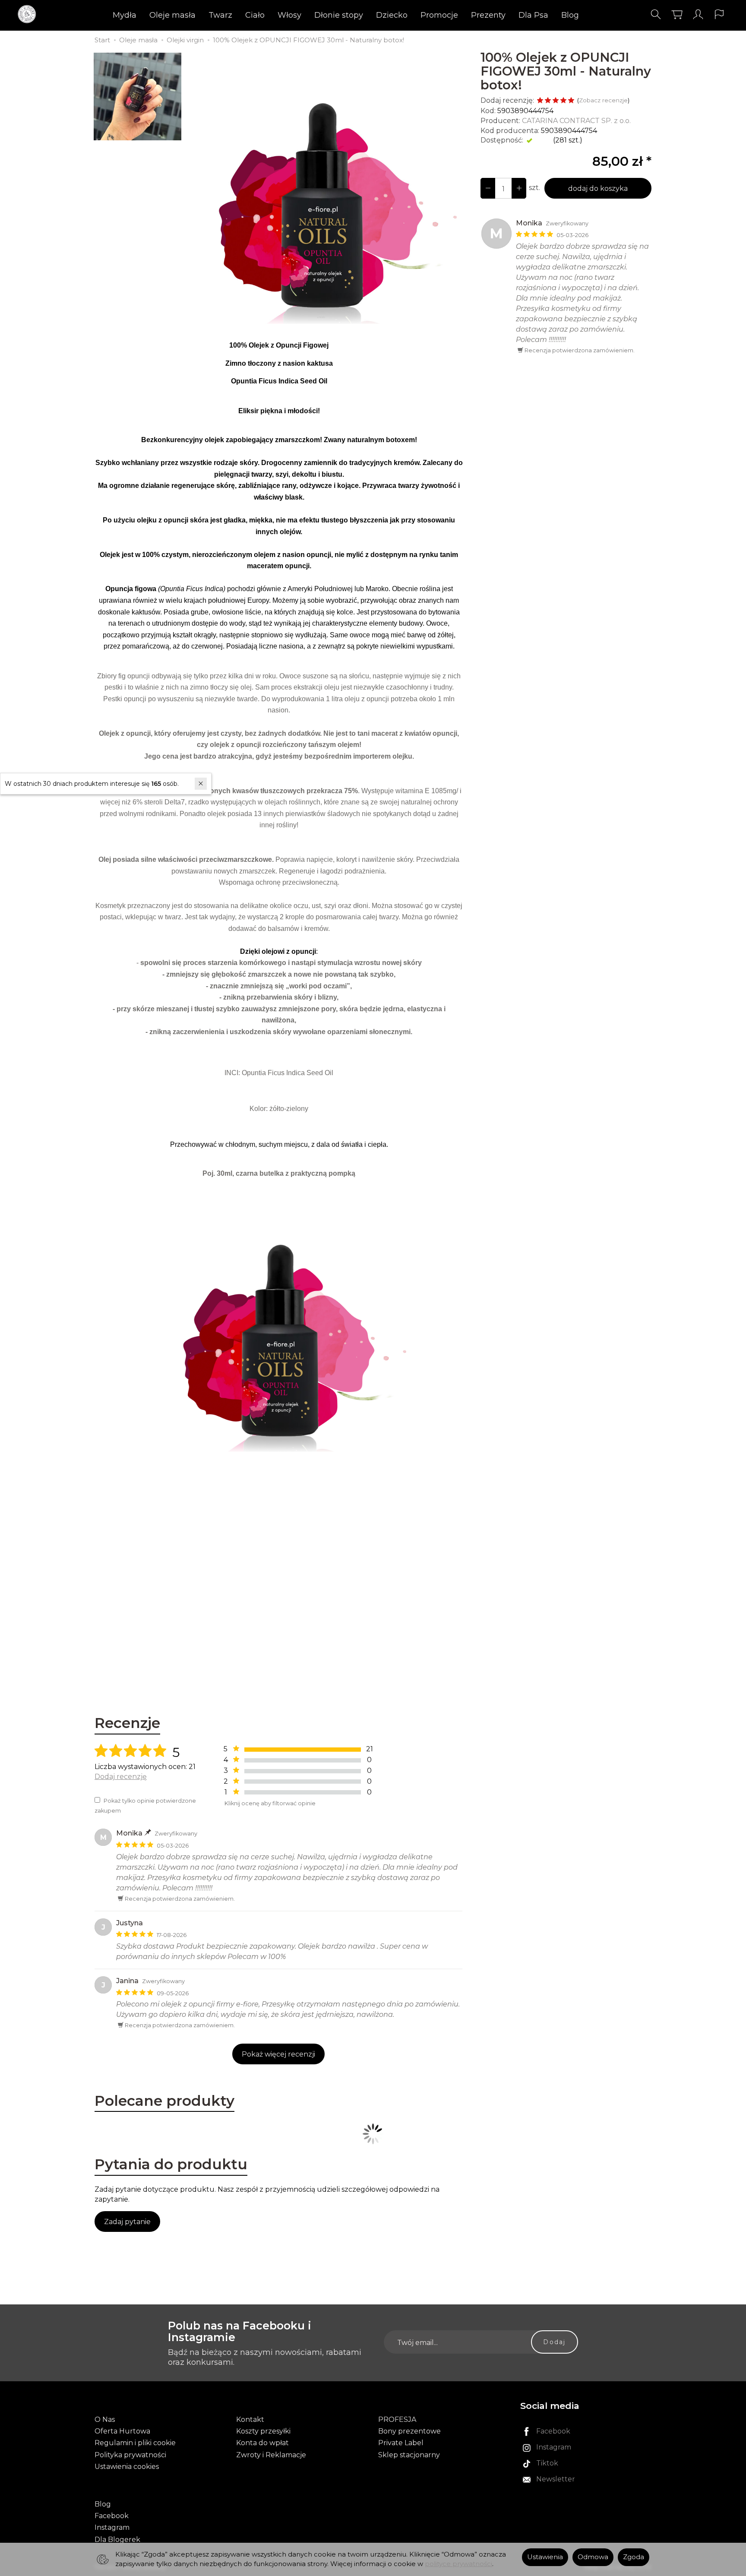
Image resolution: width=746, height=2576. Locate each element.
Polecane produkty (164, 2101)
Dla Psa (533, 15)
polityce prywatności (458, 2564)
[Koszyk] (677, 14)
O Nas (105, 2419)
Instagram (112, 2527)
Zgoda (634, 2557)
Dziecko (392, 15)
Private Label (401, 2443)
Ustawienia (545, 2557)
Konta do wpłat (262, 2443)
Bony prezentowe (409, 2431)
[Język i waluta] (719, 14)
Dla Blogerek (117, 2540)
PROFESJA (397, 2419)
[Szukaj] (656, 14)
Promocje (439, 15)
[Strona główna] (29, 14)
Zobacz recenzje (603, 100)
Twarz (220, 15)
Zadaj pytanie (127, 2222)
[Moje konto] (698, 14)
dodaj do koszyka (598, 188)
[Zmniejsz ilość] (519, 188)
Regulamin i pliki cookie (135, 2443)
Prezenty (488, 15)
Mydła (125, 15)
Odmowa (593, 2557)
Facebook (112, 2516)
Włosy (289, 15)
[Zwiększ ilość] (488, 188)
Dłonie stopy (339, 15)
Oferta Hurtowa (122, 2431)
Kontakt (250, 2419)
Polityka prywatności (130, 2455)
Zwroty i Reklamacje (271, 2455)
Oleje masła (172, 15)
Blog (570, 15)
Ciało (255, 15)
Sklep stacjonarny (409, 2455)
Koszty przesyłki (263, 2431)
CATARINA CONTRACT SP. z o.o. (576, 121)
